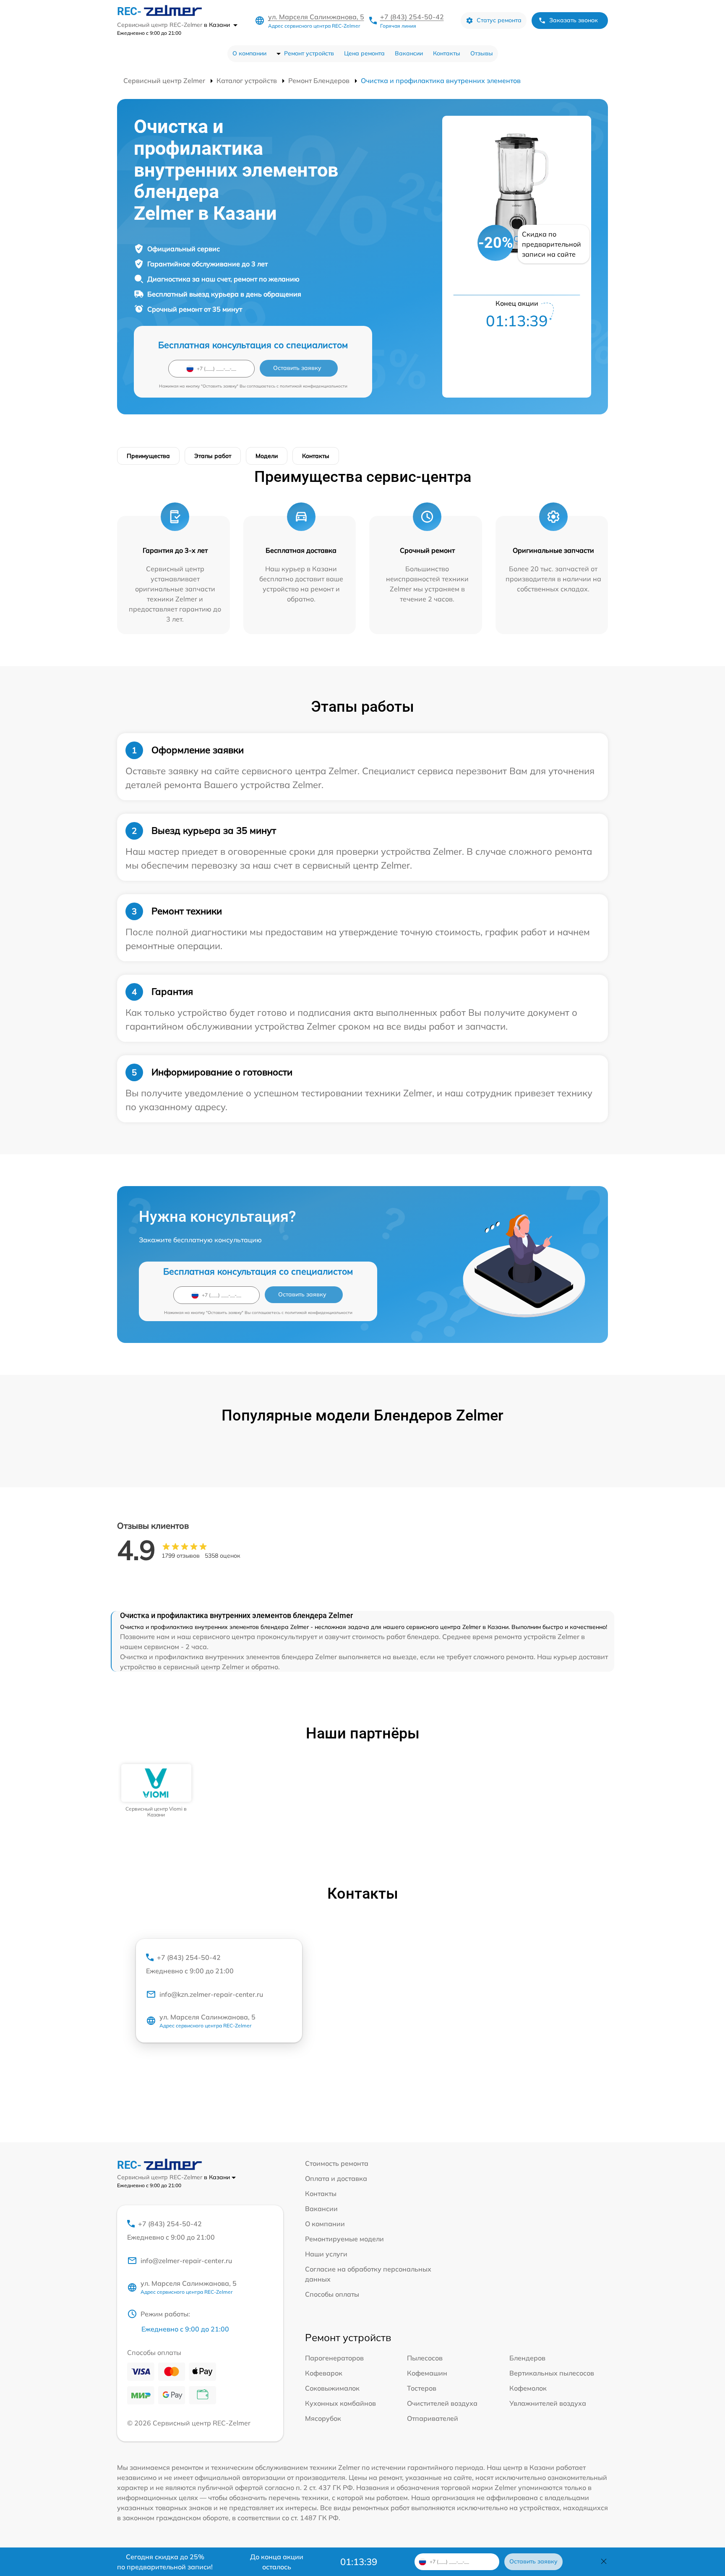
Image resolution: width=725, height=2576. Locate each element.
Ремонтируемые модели (344, 2239)
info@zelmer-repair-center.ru (186, 2261)
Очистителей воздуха (442, 2403)
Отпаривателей (433, 2418)
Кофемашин (427, 2373)
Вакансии (409, 53)
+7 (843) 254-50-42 (412, 17)
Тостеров (422, 2388)
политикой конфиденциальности (314, 386)
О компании (249, 53)
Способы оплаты (332, 2294)
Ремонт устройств (309, 53)
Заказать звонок (574, 20)
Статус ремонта (499, 20)
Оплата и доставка (336, 2178)
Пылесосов (425, 2358)
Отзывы (482, 53)
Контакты (447, 53)
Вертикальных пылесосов (552, 2373)
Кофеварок (324, 2373)
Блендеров (527, 2358)
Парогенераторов (334, 2358)
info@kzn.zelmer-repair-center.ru (211, 1994)
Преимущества (148, 456)
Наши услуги (326, 2254)
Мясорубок (323, 2418)
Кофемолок (528, 2388)
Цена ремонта (364, 53)
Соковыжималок (332, 2388)
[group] (156, 1791)
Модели (267, 456)
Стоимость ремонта (337, 2163)
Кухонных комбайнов (340, 2403)
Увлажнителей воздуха (548, 2403)
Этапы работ (213, 456)
